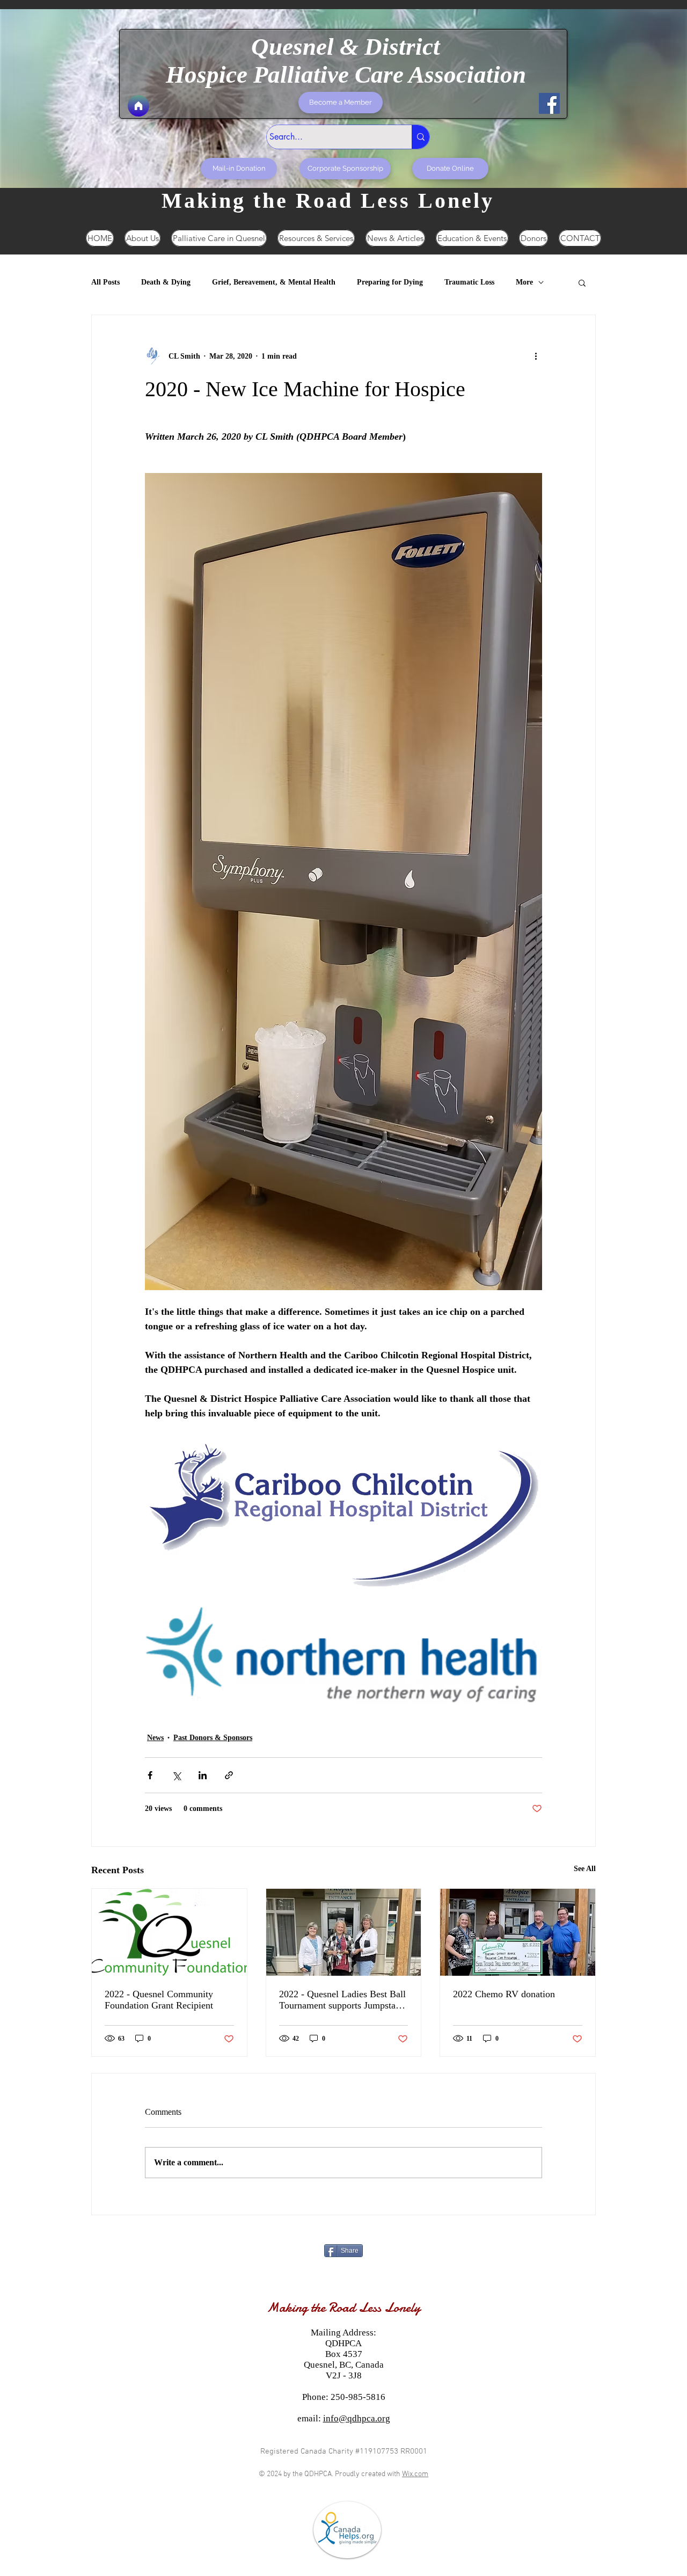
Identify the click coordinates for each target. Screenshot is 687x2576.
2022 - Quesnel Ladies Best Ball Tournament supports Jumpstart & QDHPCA (342, 2000)
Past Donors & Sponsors (213, 1738)
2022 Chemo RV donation (504, 1994)
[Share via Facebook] (150, 1775)
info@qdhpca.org (357, 2418)
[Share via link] (229, 1775)
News (155, 1738)
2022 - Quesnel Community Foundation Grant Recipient (159, 2000)
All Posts (105, 282)
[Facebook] (549, 103)
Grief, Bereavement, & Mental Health (274, 282)
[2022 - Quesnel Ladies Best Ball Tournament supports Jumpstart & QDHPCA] (344, 1932)
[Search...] (421, 137)
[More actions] (536, 356)
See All (585, 1869)
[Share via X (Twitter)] (176, 1775)
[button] (582, 282)
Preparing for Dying (390, 282)
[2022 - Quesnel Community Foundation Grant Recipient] (169, 1932)
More (524, 282)
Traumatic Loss (469, 282)
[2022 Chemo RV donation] (518, 1932)
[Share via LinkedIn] (203, 1775)
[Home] (138, 106)
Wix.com (415, 2474)
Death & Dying (166, 282)
